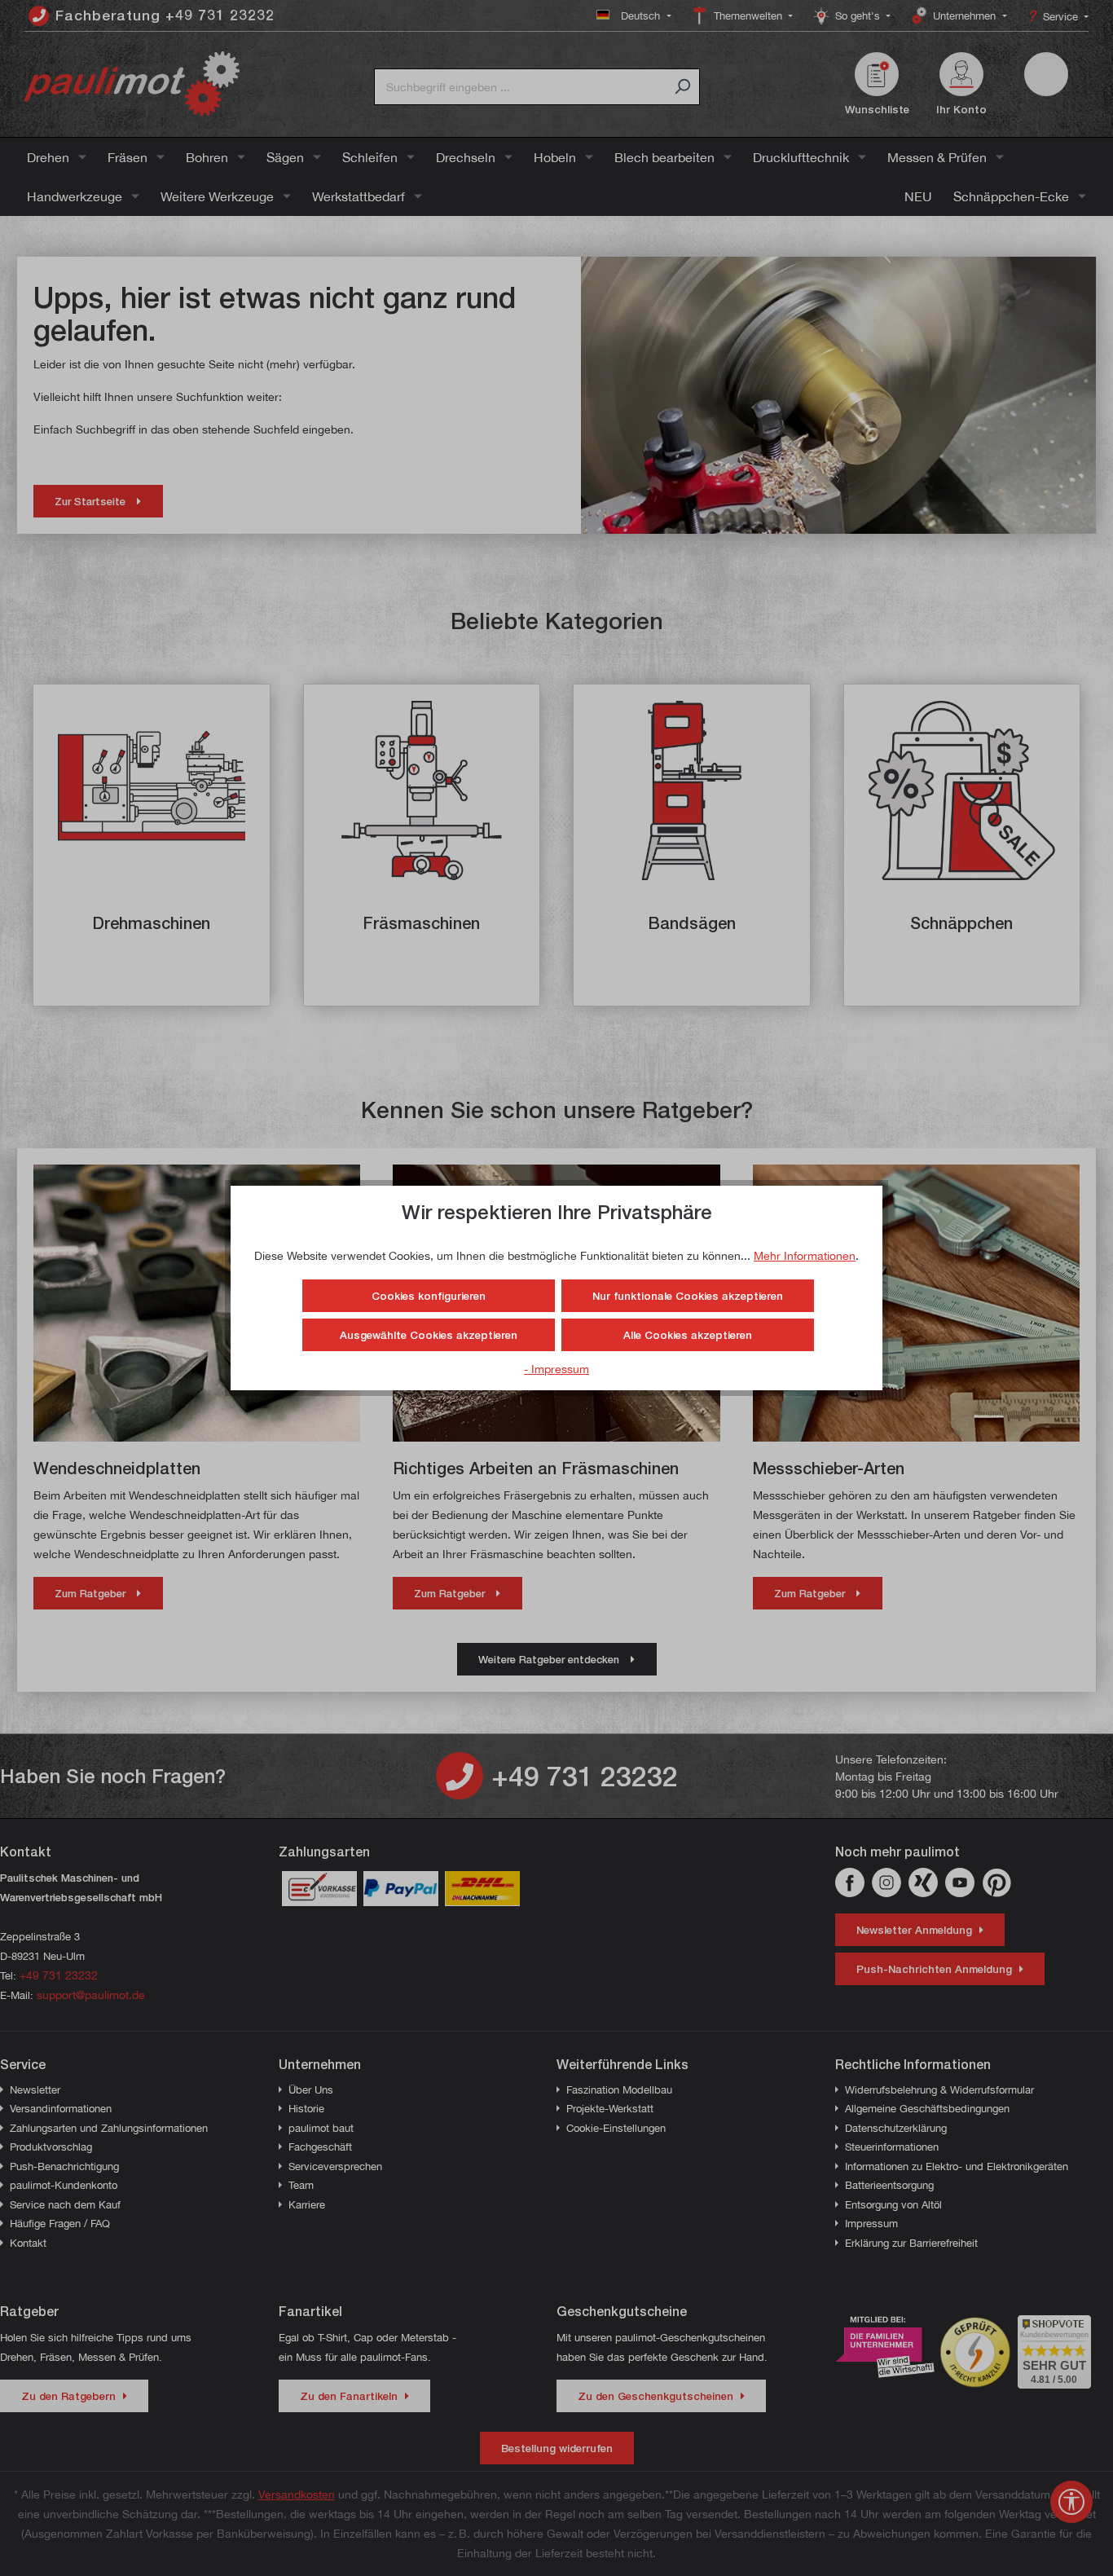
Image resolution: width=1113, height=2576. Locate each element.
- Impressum (556, 1369)
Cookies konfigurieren (429, 1296)
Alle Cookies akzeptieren (688, 1335)
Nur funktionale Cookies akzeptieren (688, 1296)
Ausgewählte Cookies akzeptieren (429, 1335)
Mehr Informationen (805, 1255)
